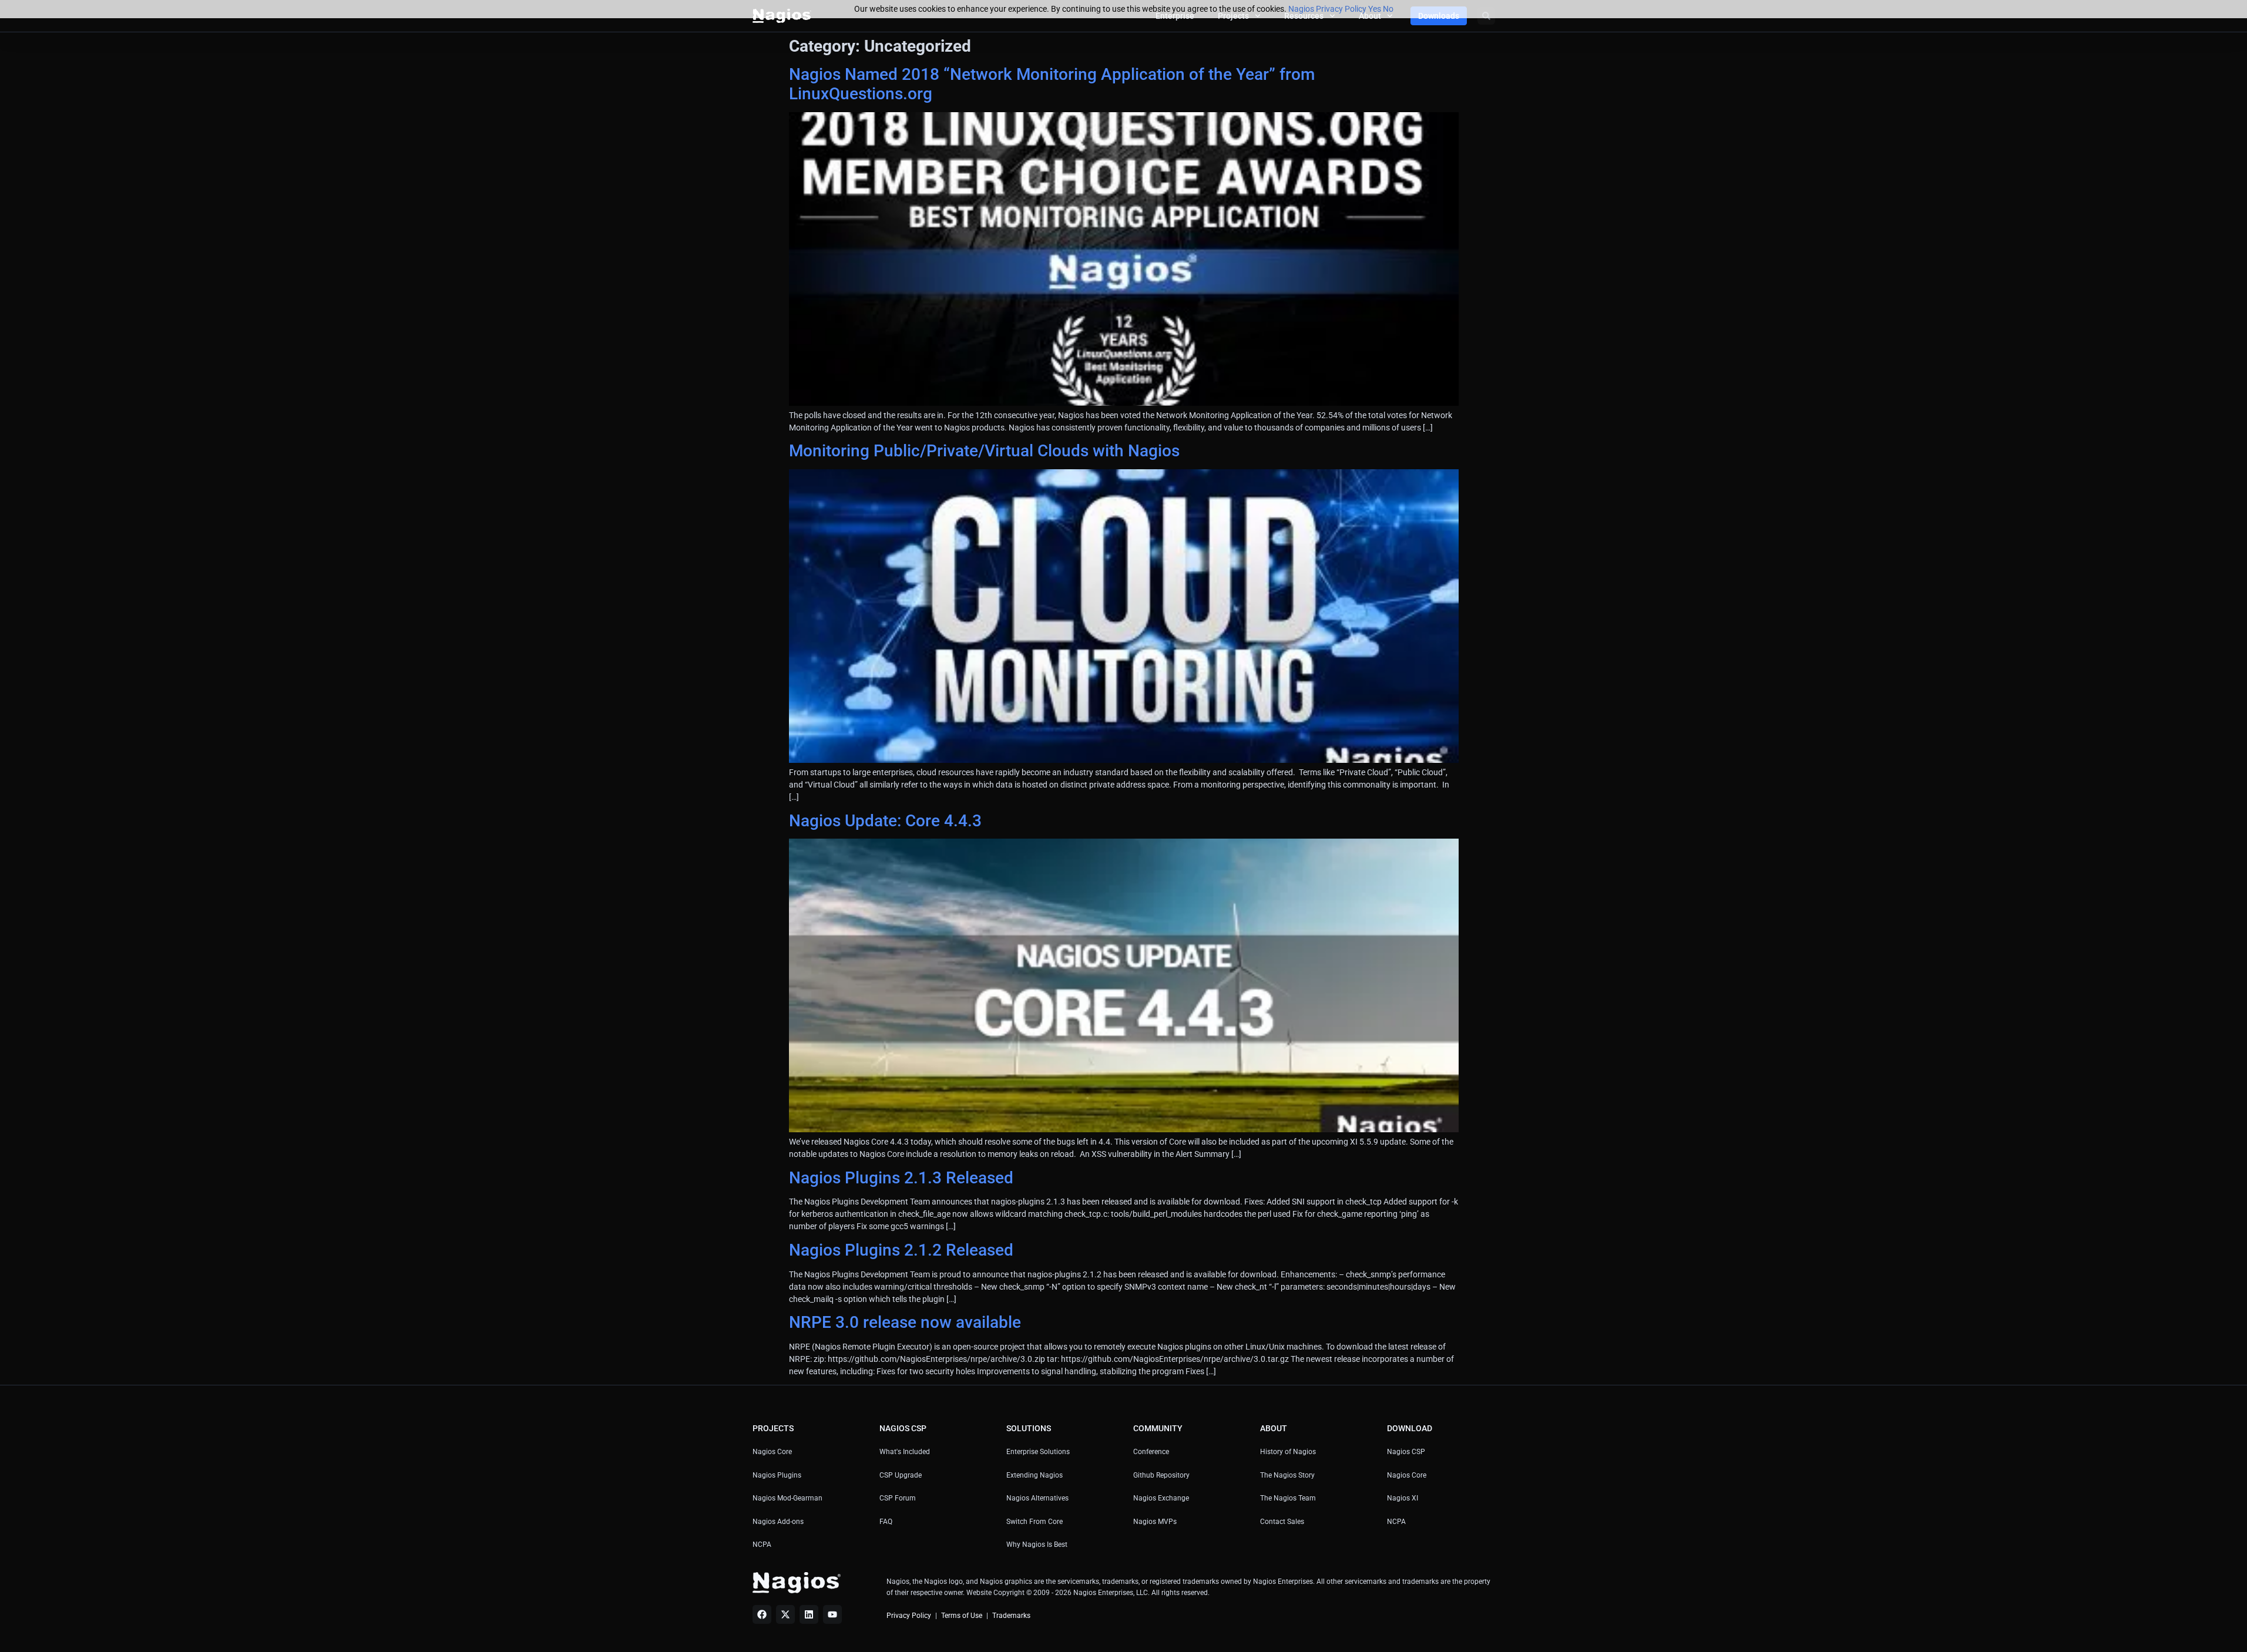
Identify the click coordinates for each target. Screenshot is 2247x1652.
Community (1158, 1428)
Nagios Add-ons (778, 1522)
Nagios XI (1403, 1498)
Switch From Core (1035, 1522)
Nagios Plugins (777, 1475)
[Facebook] (762, 1614)
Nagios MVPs (1155, 1522)
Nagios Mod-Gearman (787, 1498)
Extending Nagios (1035, 1475)
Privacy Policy (909, 1616)
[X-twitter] (785, 1614)
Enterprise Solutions (1038, 1452)
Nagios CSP (1406, 1452)
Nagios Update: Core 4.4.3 (885, 821)
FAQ (886, 1522)
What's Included (905, 1452)
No (1388, 9)
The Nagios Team (1288, 1498)
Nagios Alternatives (1037, 1498)
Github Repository (1161, 1475)
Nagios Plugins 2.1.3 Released (901, 1178)
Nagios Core (772, 1452)
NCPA (762, 1545)
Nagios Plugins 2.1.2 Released (901, 1250)
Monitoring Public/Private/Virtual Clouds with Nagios (984, 451)
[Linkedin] (809, 1614)
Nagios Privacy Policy (1327, 9)
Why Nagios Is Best (1037, 1545)
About (1274, 1428)
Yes (1375, 9)
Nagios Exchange (1161, 1498)
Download (1410, 1428)
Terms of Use (962, 1616)
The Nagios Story (1287, 1475)
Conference (1151, 1452)
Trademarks (1011, 1616)
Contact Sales (1282, 1522)
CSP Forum (898, 1498)
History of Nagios (1288, 1452)
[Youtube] (832, 1614)
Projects (773, 1428)
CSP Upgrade (901, 1475)
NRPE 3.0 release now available (905, 1322)
